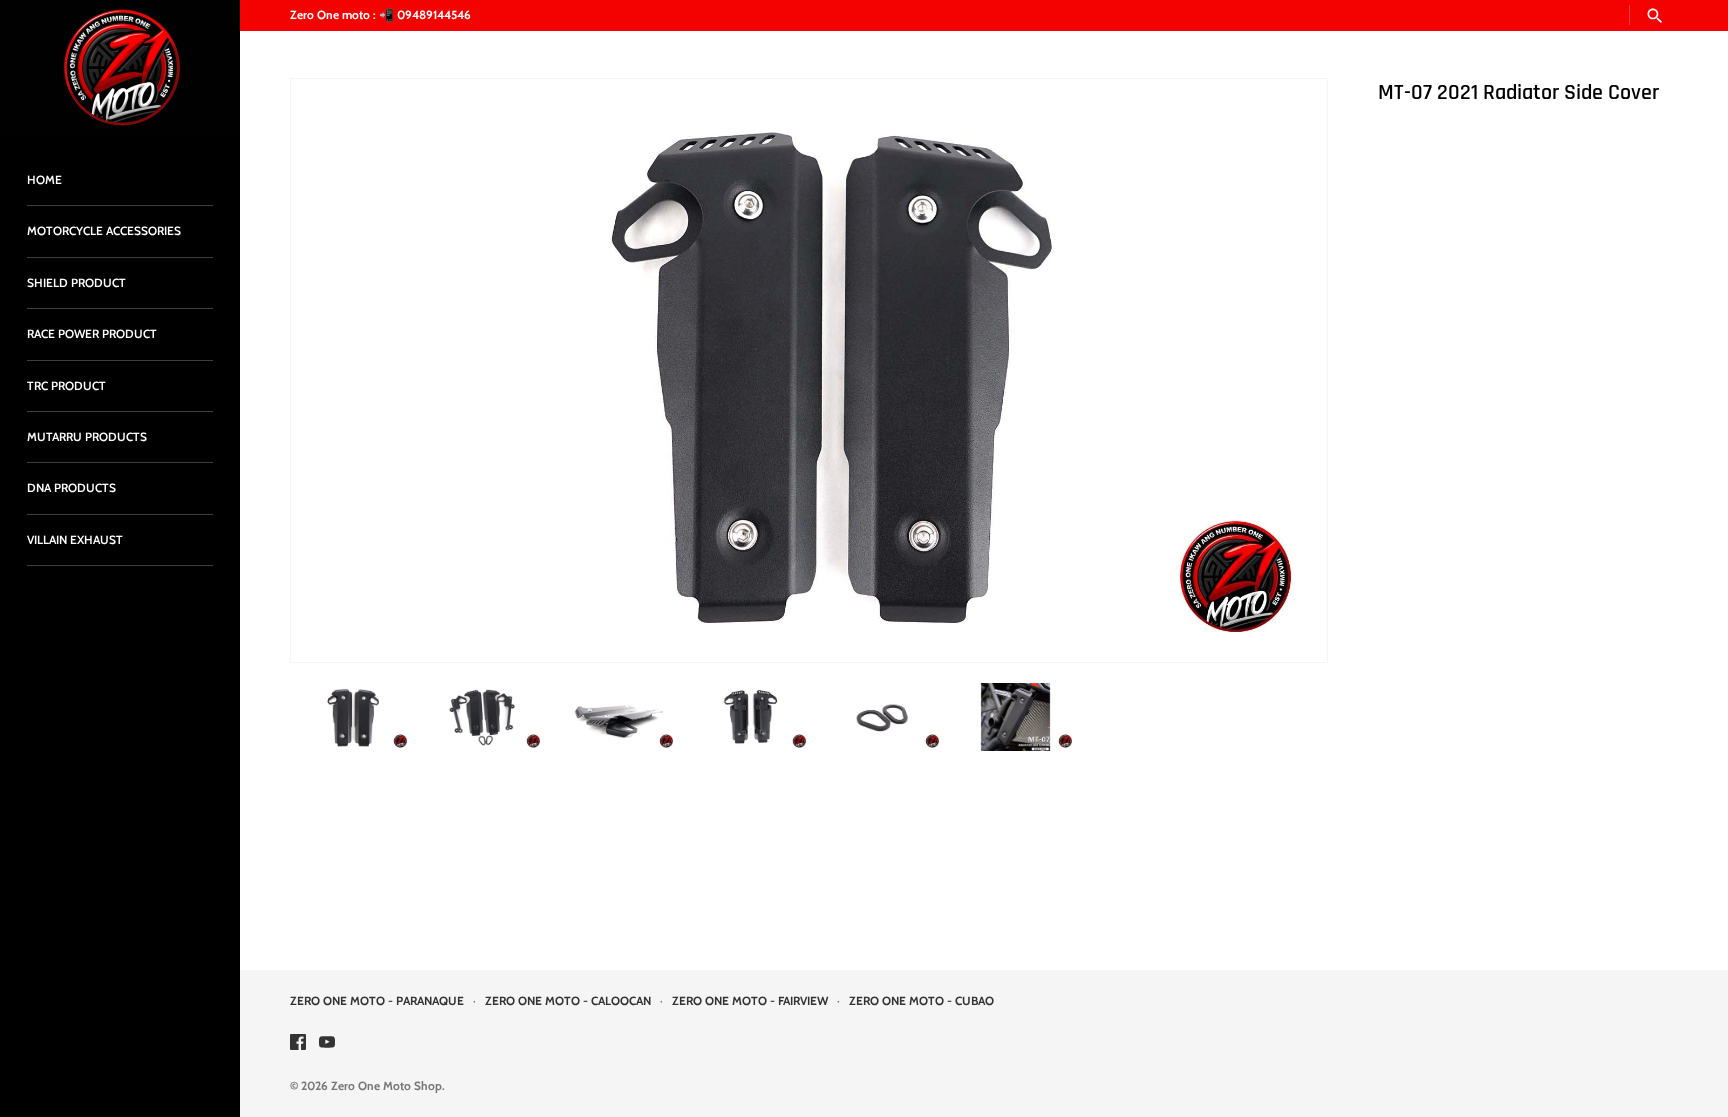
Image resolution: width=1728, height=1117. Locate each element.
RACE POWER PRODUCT (92, 334)
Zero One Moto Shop (386, 1086)
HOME (44, 180)
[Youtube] (327, 1043)
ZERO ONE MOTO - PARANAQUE (377, 1001)
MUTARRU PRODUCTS (87, 437)
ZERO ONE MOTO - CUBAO (921, 1001)
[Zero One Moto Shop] (120, 67)
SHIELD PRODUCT (76, 283)
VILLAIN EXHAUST (75, 540)
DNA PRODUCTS (71, 488)
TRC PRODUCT (66, 386)
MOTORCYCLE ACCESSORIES (104, 231)
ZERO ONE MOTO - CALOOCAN (568, 1001)
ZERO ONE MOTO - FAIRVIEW (750, 1001)
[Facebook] (298, 1043)
